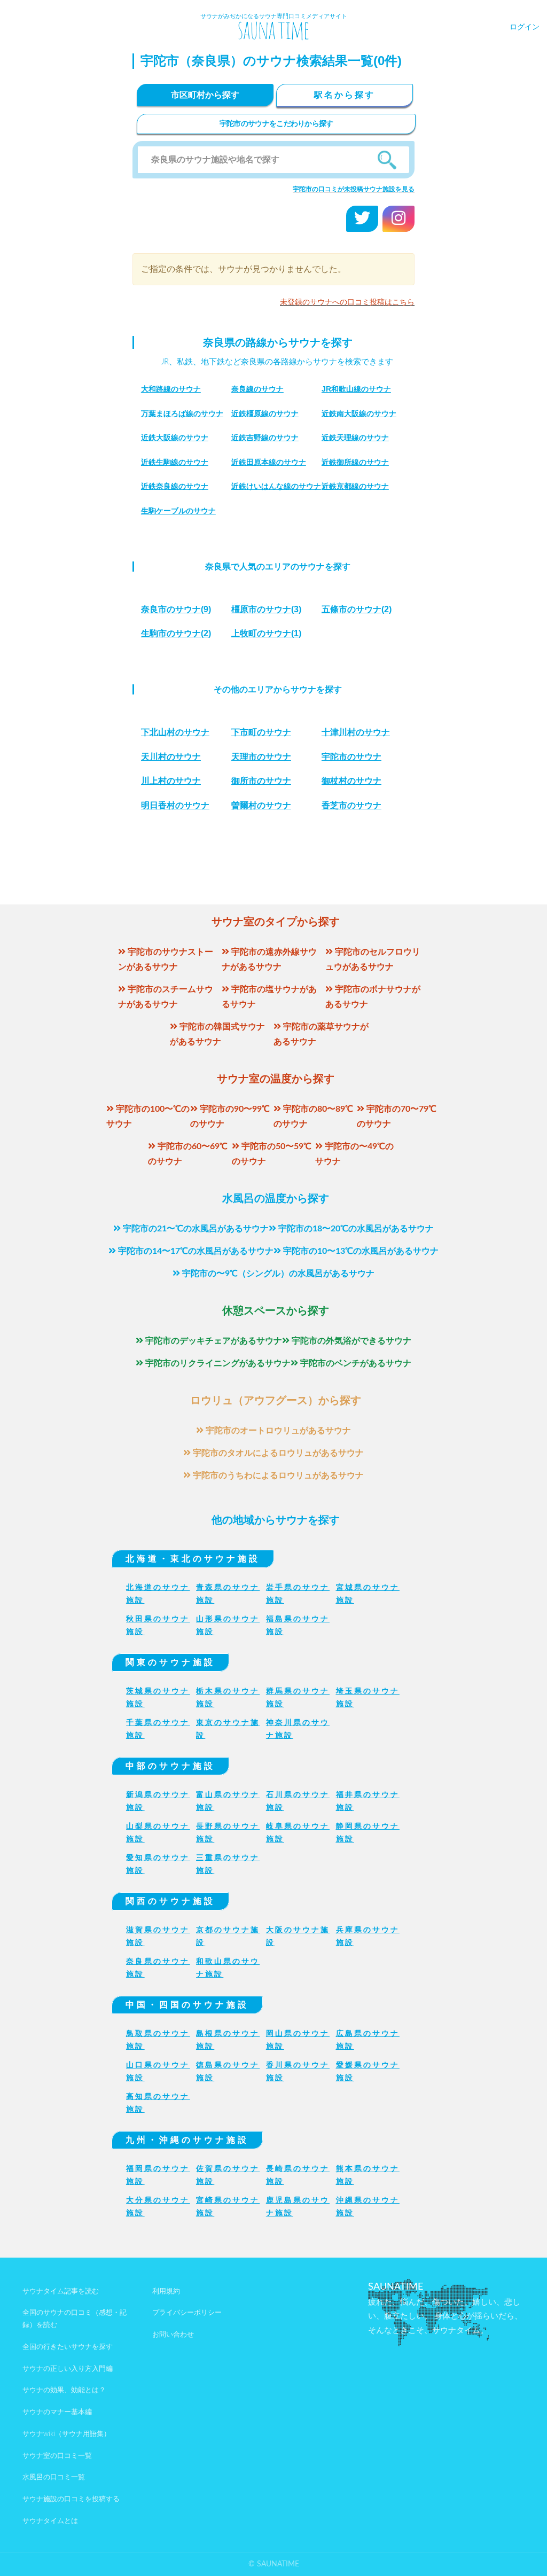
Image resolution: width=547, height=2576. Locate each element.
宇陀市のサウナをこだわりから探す (276, 124)
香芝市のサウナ (351, 805)
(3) (266, 609)
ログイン (525, 27)
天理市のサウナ (261, 757)
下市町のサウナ (261, 732)
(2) (357, 609)
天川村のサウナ (171, 757)
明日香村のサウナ (175, 805)
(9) (176, 609)
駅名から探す (345, 95)
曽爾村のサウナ (261, 805)
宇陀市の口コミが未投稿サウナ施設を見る (354, 189)
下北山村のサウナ (175, 732)
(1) (266, 633)
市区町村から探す (205, 95)
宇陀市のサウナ (351, 757)
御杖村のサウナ (351, 781)
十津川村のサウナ (356, 732)
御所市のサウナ (261, 781)
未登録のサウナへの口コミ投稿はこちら (347, 302)
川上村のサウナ (171, 781)
